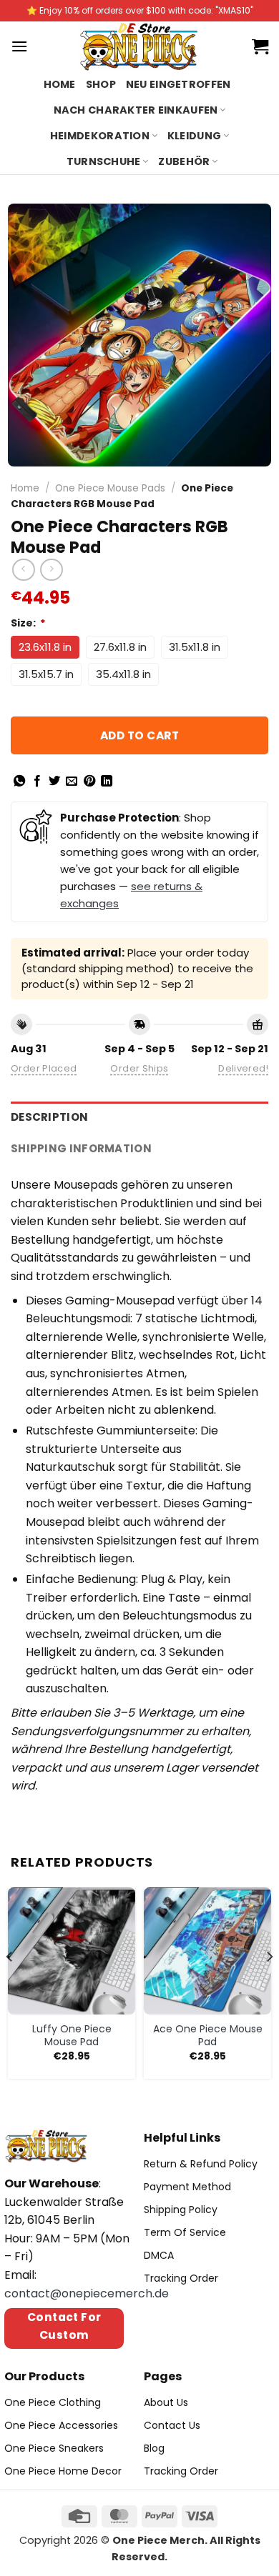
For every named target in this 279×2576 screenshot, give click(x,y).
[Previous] (10, 1985)
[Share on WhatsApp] (19, 782)
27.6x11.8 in (120, 647)
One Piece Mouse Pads (110, 488)
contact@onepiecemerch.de (87, 2293)
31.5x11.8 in (195, 647)
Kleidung (194, 136)
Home (60, 84)
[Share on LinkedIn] (107, 782)
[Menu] (19, 46)
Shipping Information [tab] (81, 1148)
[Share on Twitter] (54, 782)
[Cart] (260, 46)
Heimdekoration (100, 136)
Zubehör (184, 161)
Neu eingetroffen (178, 84)
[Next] (269, 1985)
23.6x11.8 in (45, 647)
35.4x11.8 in (123, 674)
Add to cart (139, 735)
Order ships (139, 1068)
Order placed (44, 1068)
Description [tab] (49, 1117)
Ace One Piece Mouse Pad (208, 2035)
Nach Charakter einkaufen (136, 110)
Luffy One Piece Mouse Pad (72, 2035)
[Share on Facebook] (37, 782)
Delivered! (243, 1068)
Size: (28, 623)
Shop (101, 84)
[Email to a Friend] (72, 782)
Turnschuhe (104, 161)
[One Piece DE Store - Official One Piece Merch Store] (140, 46)
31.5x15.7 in (46, 674)
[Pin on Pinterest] (89, 782)
